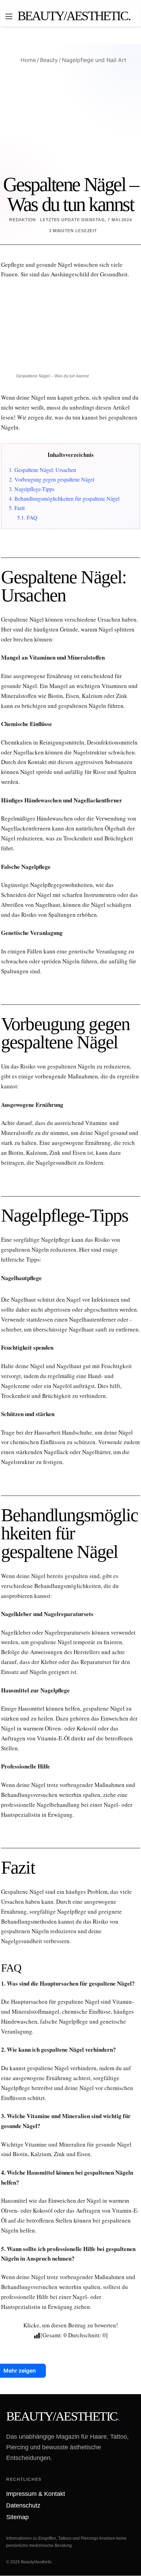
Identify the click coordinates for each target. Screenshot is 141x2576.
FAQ (27, 517)
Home (27, 60)
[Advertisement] (70, 119)
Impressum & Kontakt (36, 2494)
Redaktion (23, 220)
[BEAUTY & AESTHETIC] (74, 16)
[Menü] (9, 19)
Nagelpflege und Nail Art (94, 60)
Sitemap (17, 2517)
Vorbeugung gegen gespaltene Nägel (52, 479)
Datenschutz (23, 2506)
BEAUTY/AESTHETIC (63, 2416)
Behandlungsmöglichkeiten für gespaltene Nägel (64, 499)
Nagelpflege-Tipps (32, 489)
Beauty (49, 60)
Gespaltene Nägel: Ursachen (42, 470)
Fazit (17, 508)
